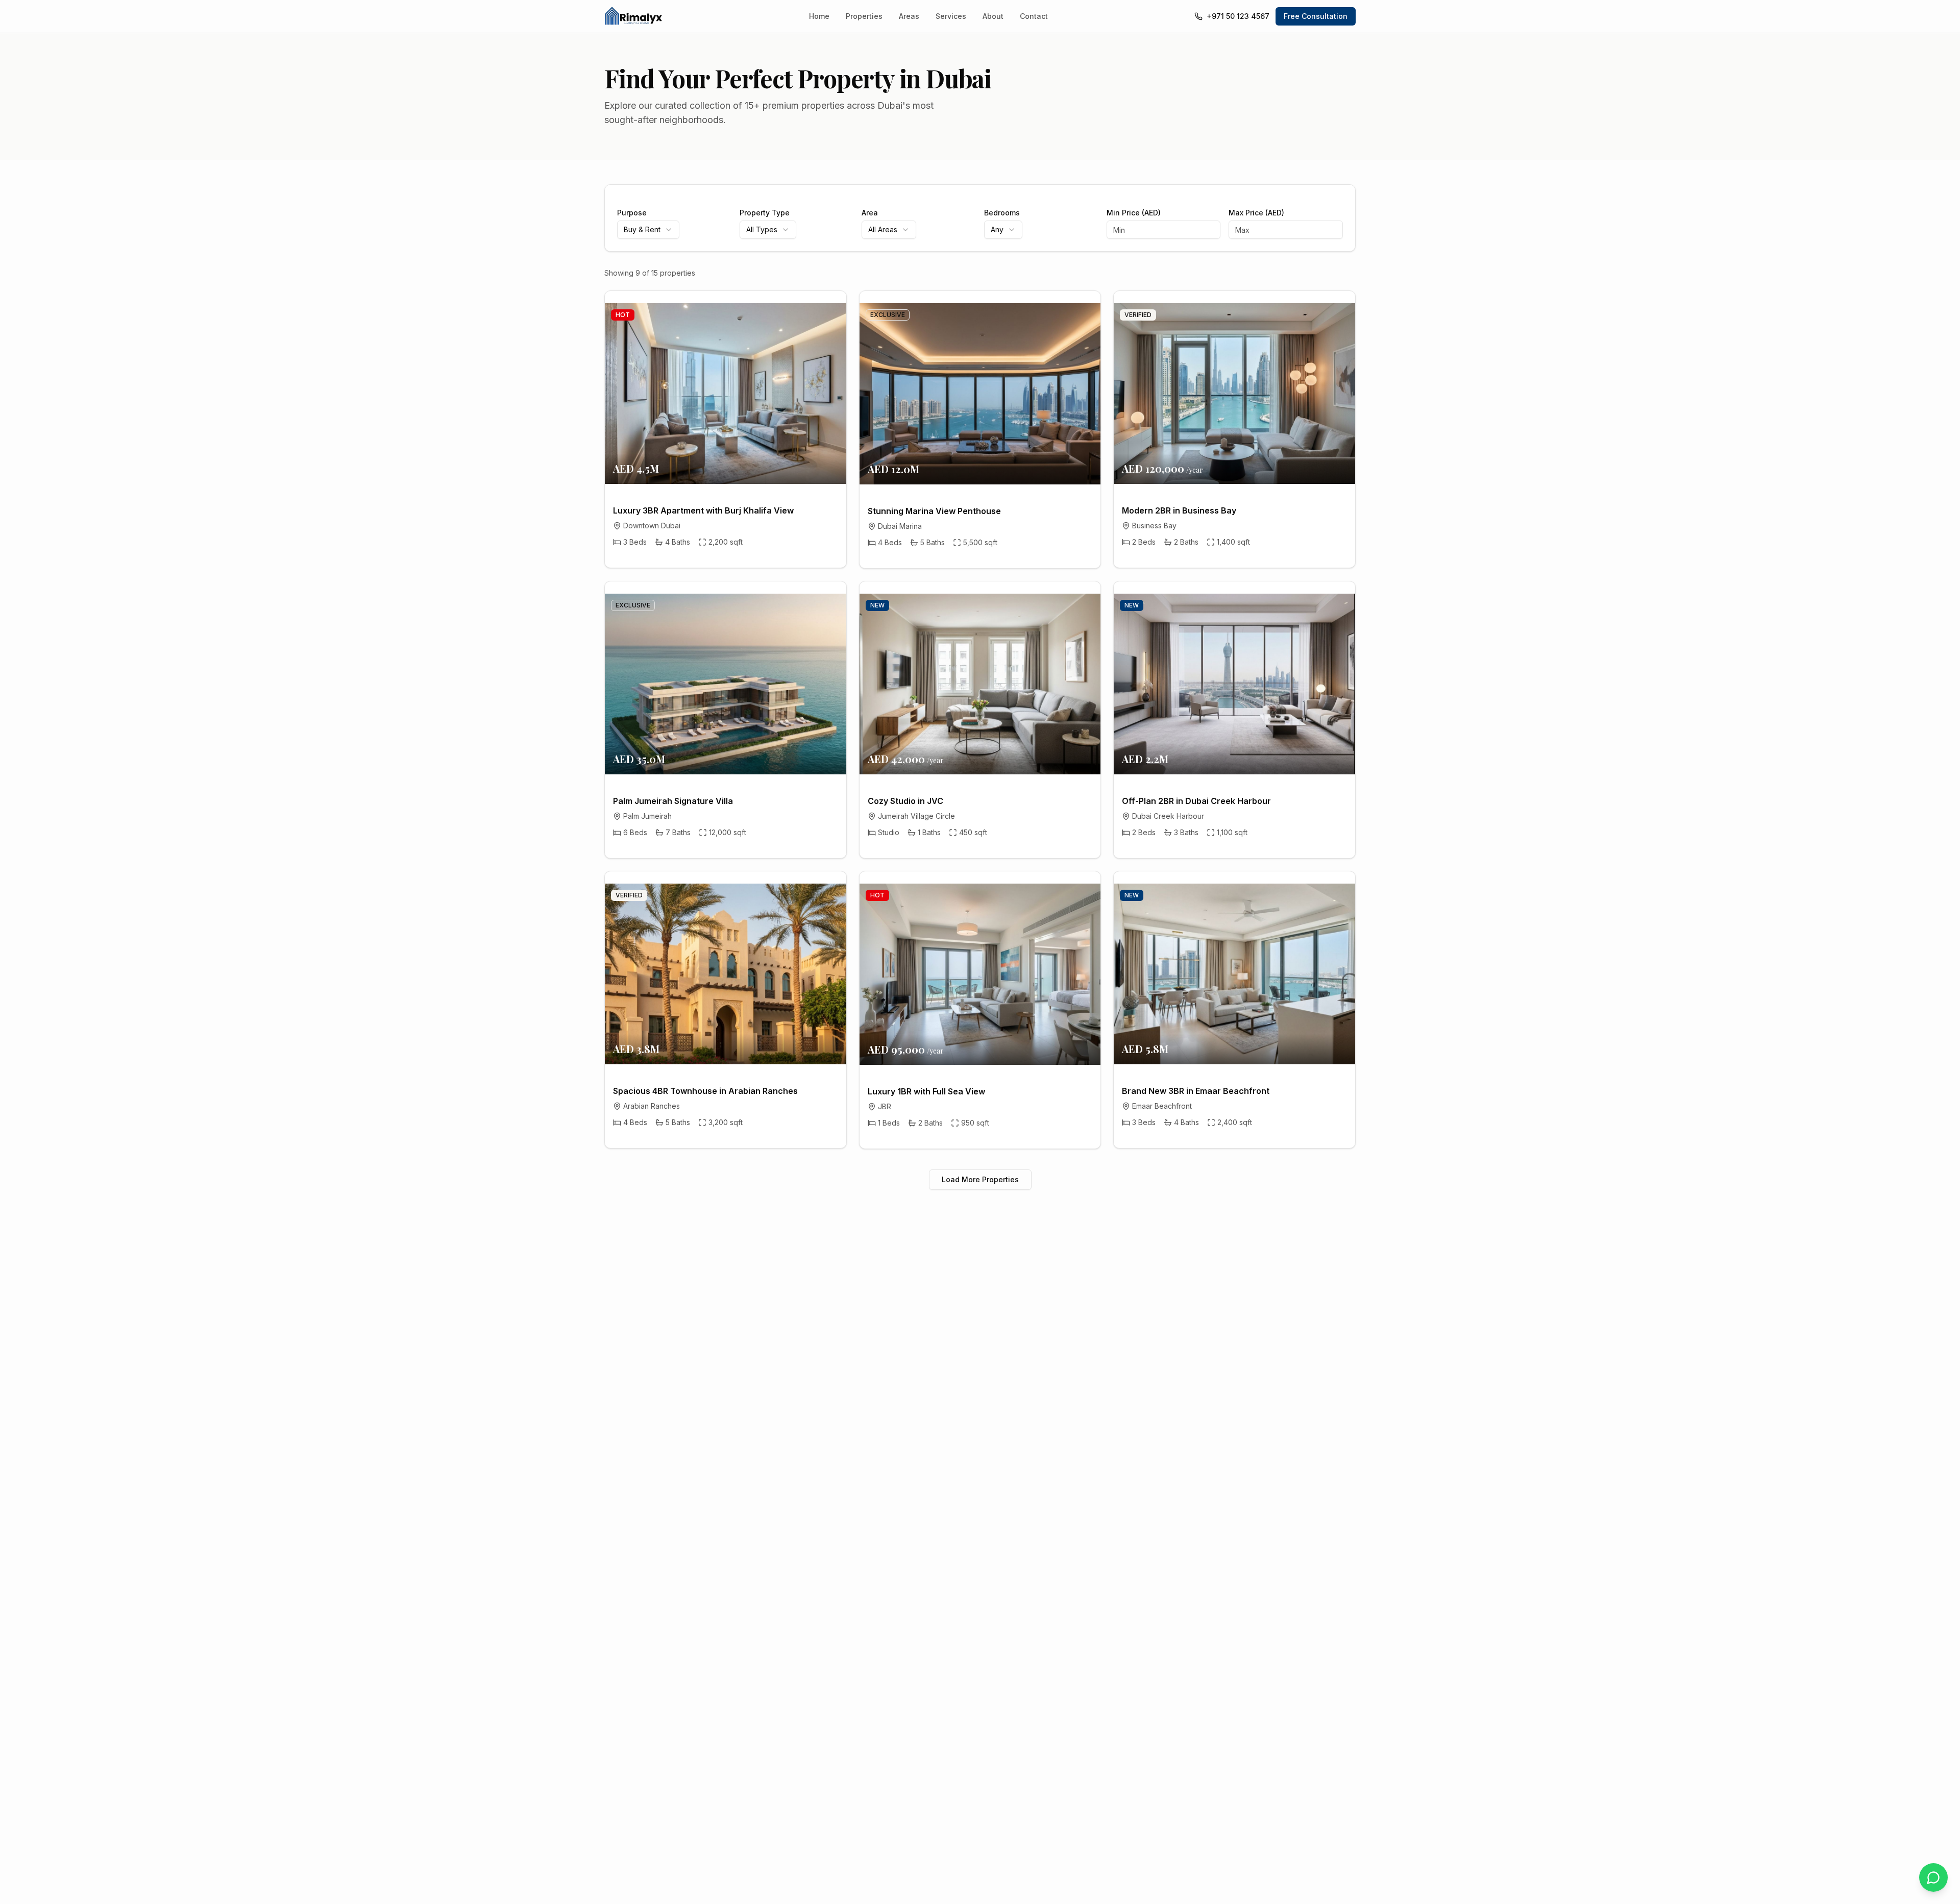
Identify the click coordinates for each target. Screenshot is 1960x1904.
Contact (1034, 16)
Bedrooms (1002, 213)
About (993, 16)
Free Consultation (1316, 16)
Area (870, 213)
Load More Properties (980, 1179)
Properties (864, 16)
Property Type (765, 213)
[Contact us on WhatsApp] (1933, 1877)
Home (819, 16)
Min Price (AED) (1134, 213)
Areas (909, 16)
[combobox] (648, 230)
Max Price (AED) (1256, 213)
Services (951, 16)
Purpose (632, 213)
